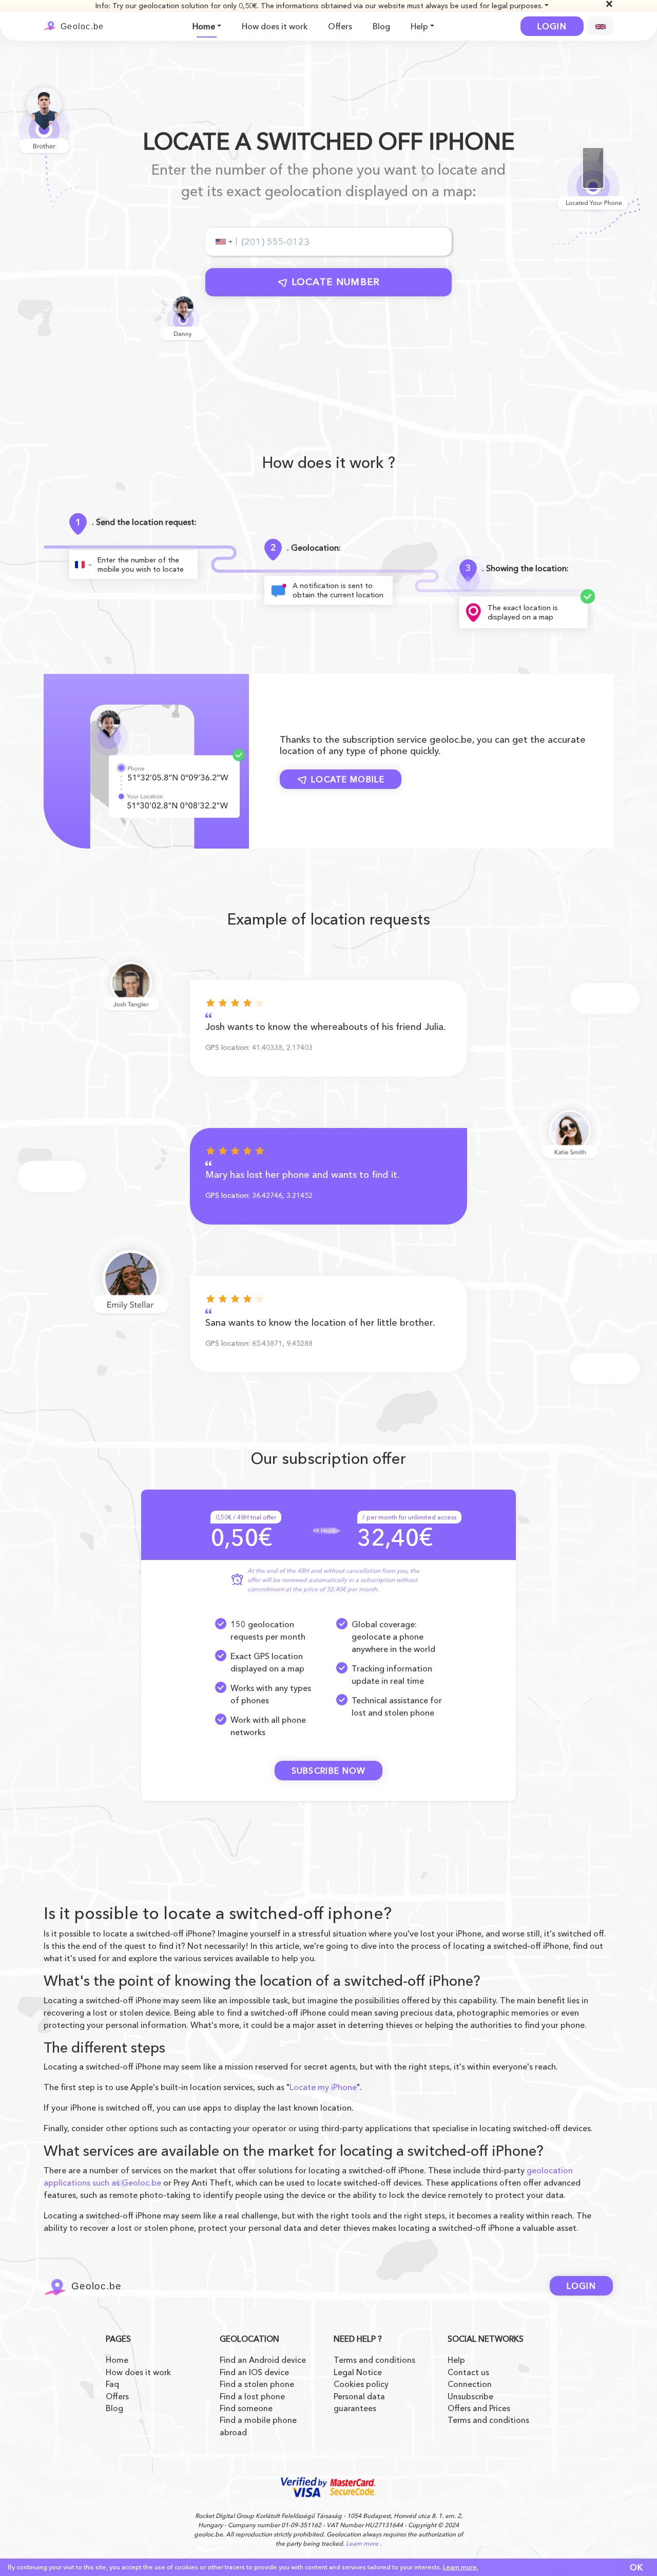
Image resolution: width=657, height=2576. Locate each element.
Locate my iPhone (323, 2087)
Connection (470, 2384)
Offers (340, 26)
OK (637, 2567)
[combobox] (223, 242)
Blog (381, 26)
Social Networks (486, 2339)
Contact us (468, 2372)
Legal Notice (358, 2372)
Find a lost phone (252, 2396)
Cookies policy (361, 2384)
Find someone (246, 2408)
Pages (118, 2339)
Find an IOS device (254, 2372)
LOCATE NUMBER (336, 282)
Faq (112, 2384)
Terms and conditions (374, 2360)
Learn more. (461, 2567)
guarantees (355, 2408)
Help (419, 26)
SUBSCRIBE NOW (329, 1771)
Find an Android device (263, 2360)
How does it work (275, 26)
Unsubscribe (470, 2396)
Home (204, 26)
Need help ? (358, 2339)
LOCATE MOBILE (348, 779)
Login (552, 26)
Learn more (362, 2543)
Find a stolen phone (257, 2384)
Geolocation (249, 2339)
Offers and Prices (479, 2408)
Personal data (359, 2396)
